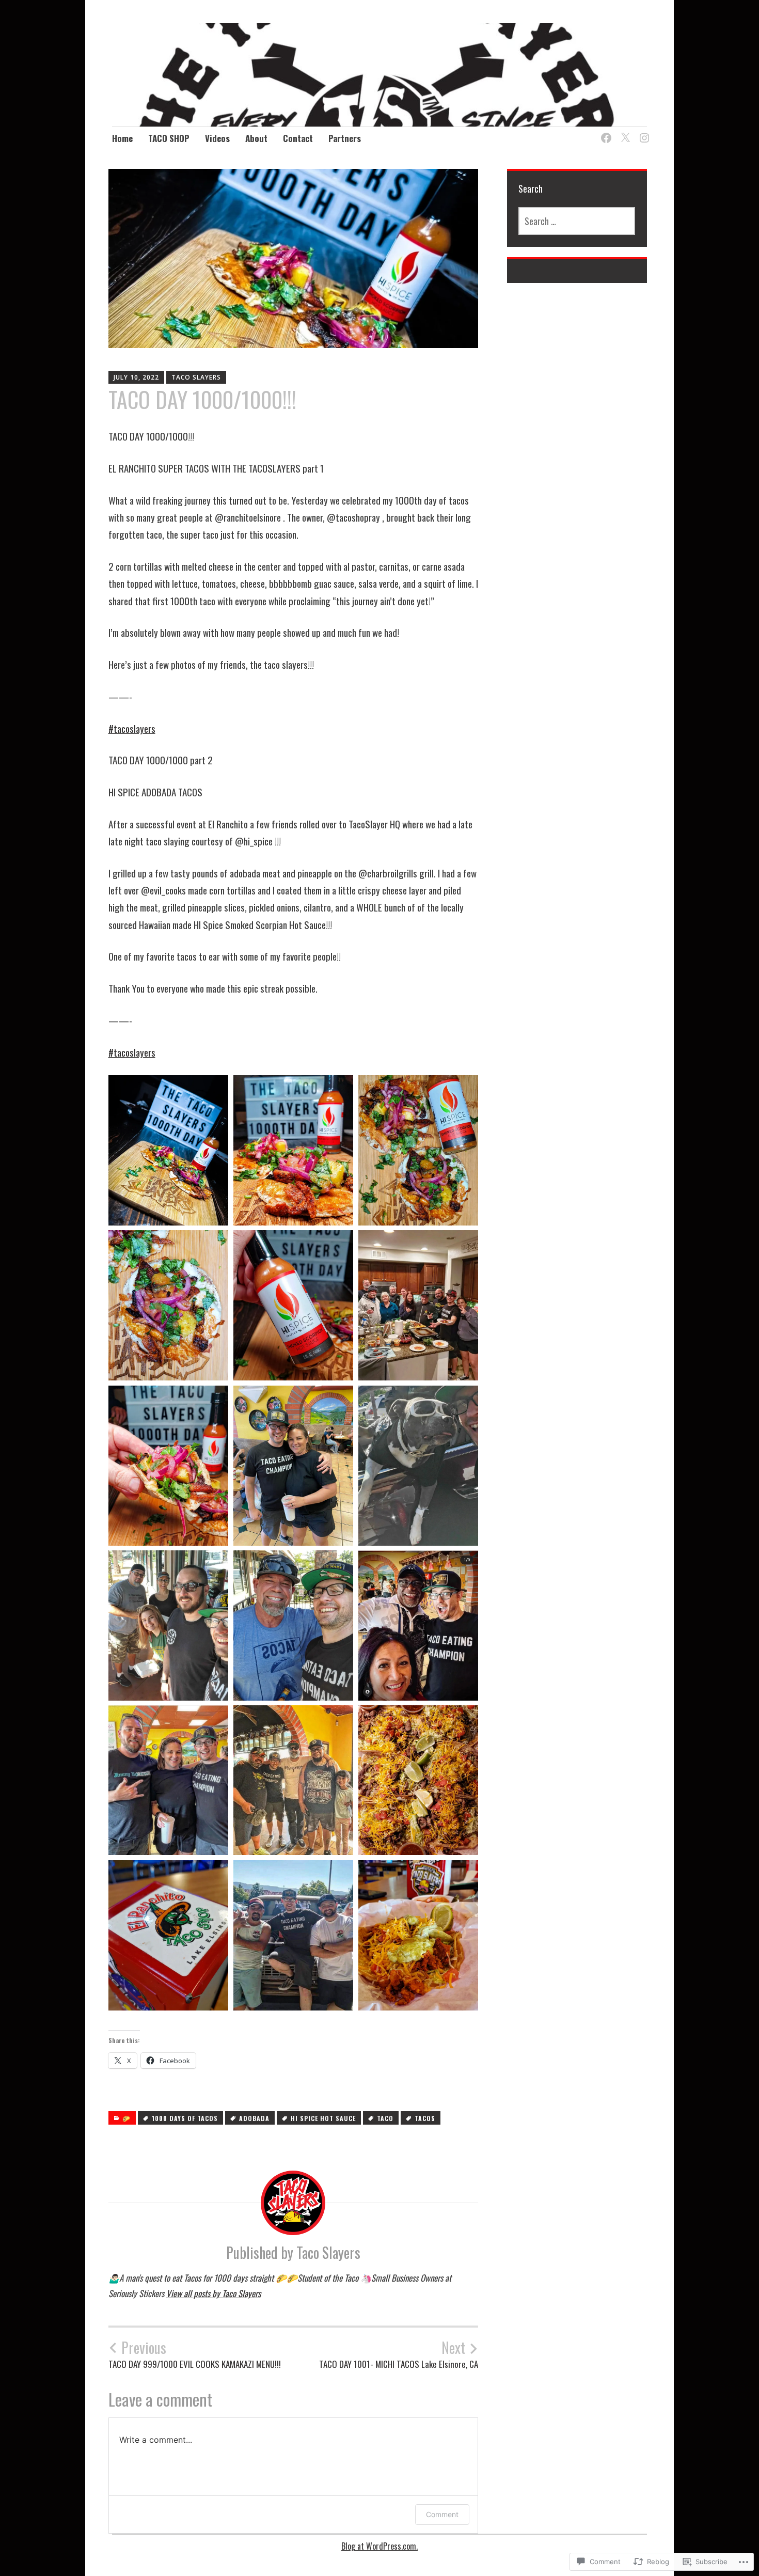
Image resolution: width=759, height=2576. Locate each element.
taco (385, 2118)
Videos (217, 138)
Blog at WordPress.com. (379, 2546)
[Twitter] (623, 132)
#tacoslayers (132, 728)
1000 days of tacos (185, 2118)
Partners (345, 138)
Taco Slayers (196, 377)
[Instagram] (643, 132)
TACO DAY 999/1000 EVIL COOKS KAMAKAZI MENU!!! (195, 2354)
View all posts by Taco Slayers (214, 2293)
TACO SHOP (169, 138)
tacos (425, 2118)
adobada (254, 2118)
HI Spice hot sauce (323, 2118)
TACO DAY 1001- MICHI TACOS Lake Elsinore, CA (399, 2354)
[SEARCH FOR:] (577, 221)
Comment (442, 2514)
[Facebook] (604, 132)
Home (122, 138)
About (256, 138)
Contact (298, 138)
